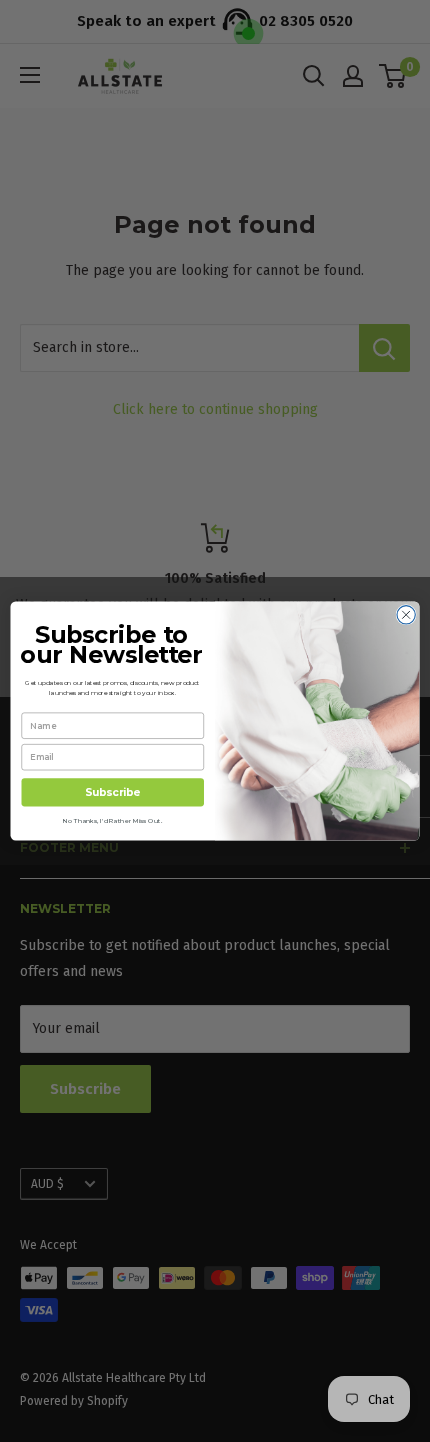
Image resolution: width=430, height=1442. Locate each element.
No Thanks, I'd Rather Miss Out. (112, 820)
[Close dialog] (406, 615)
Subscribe (112, 792)
